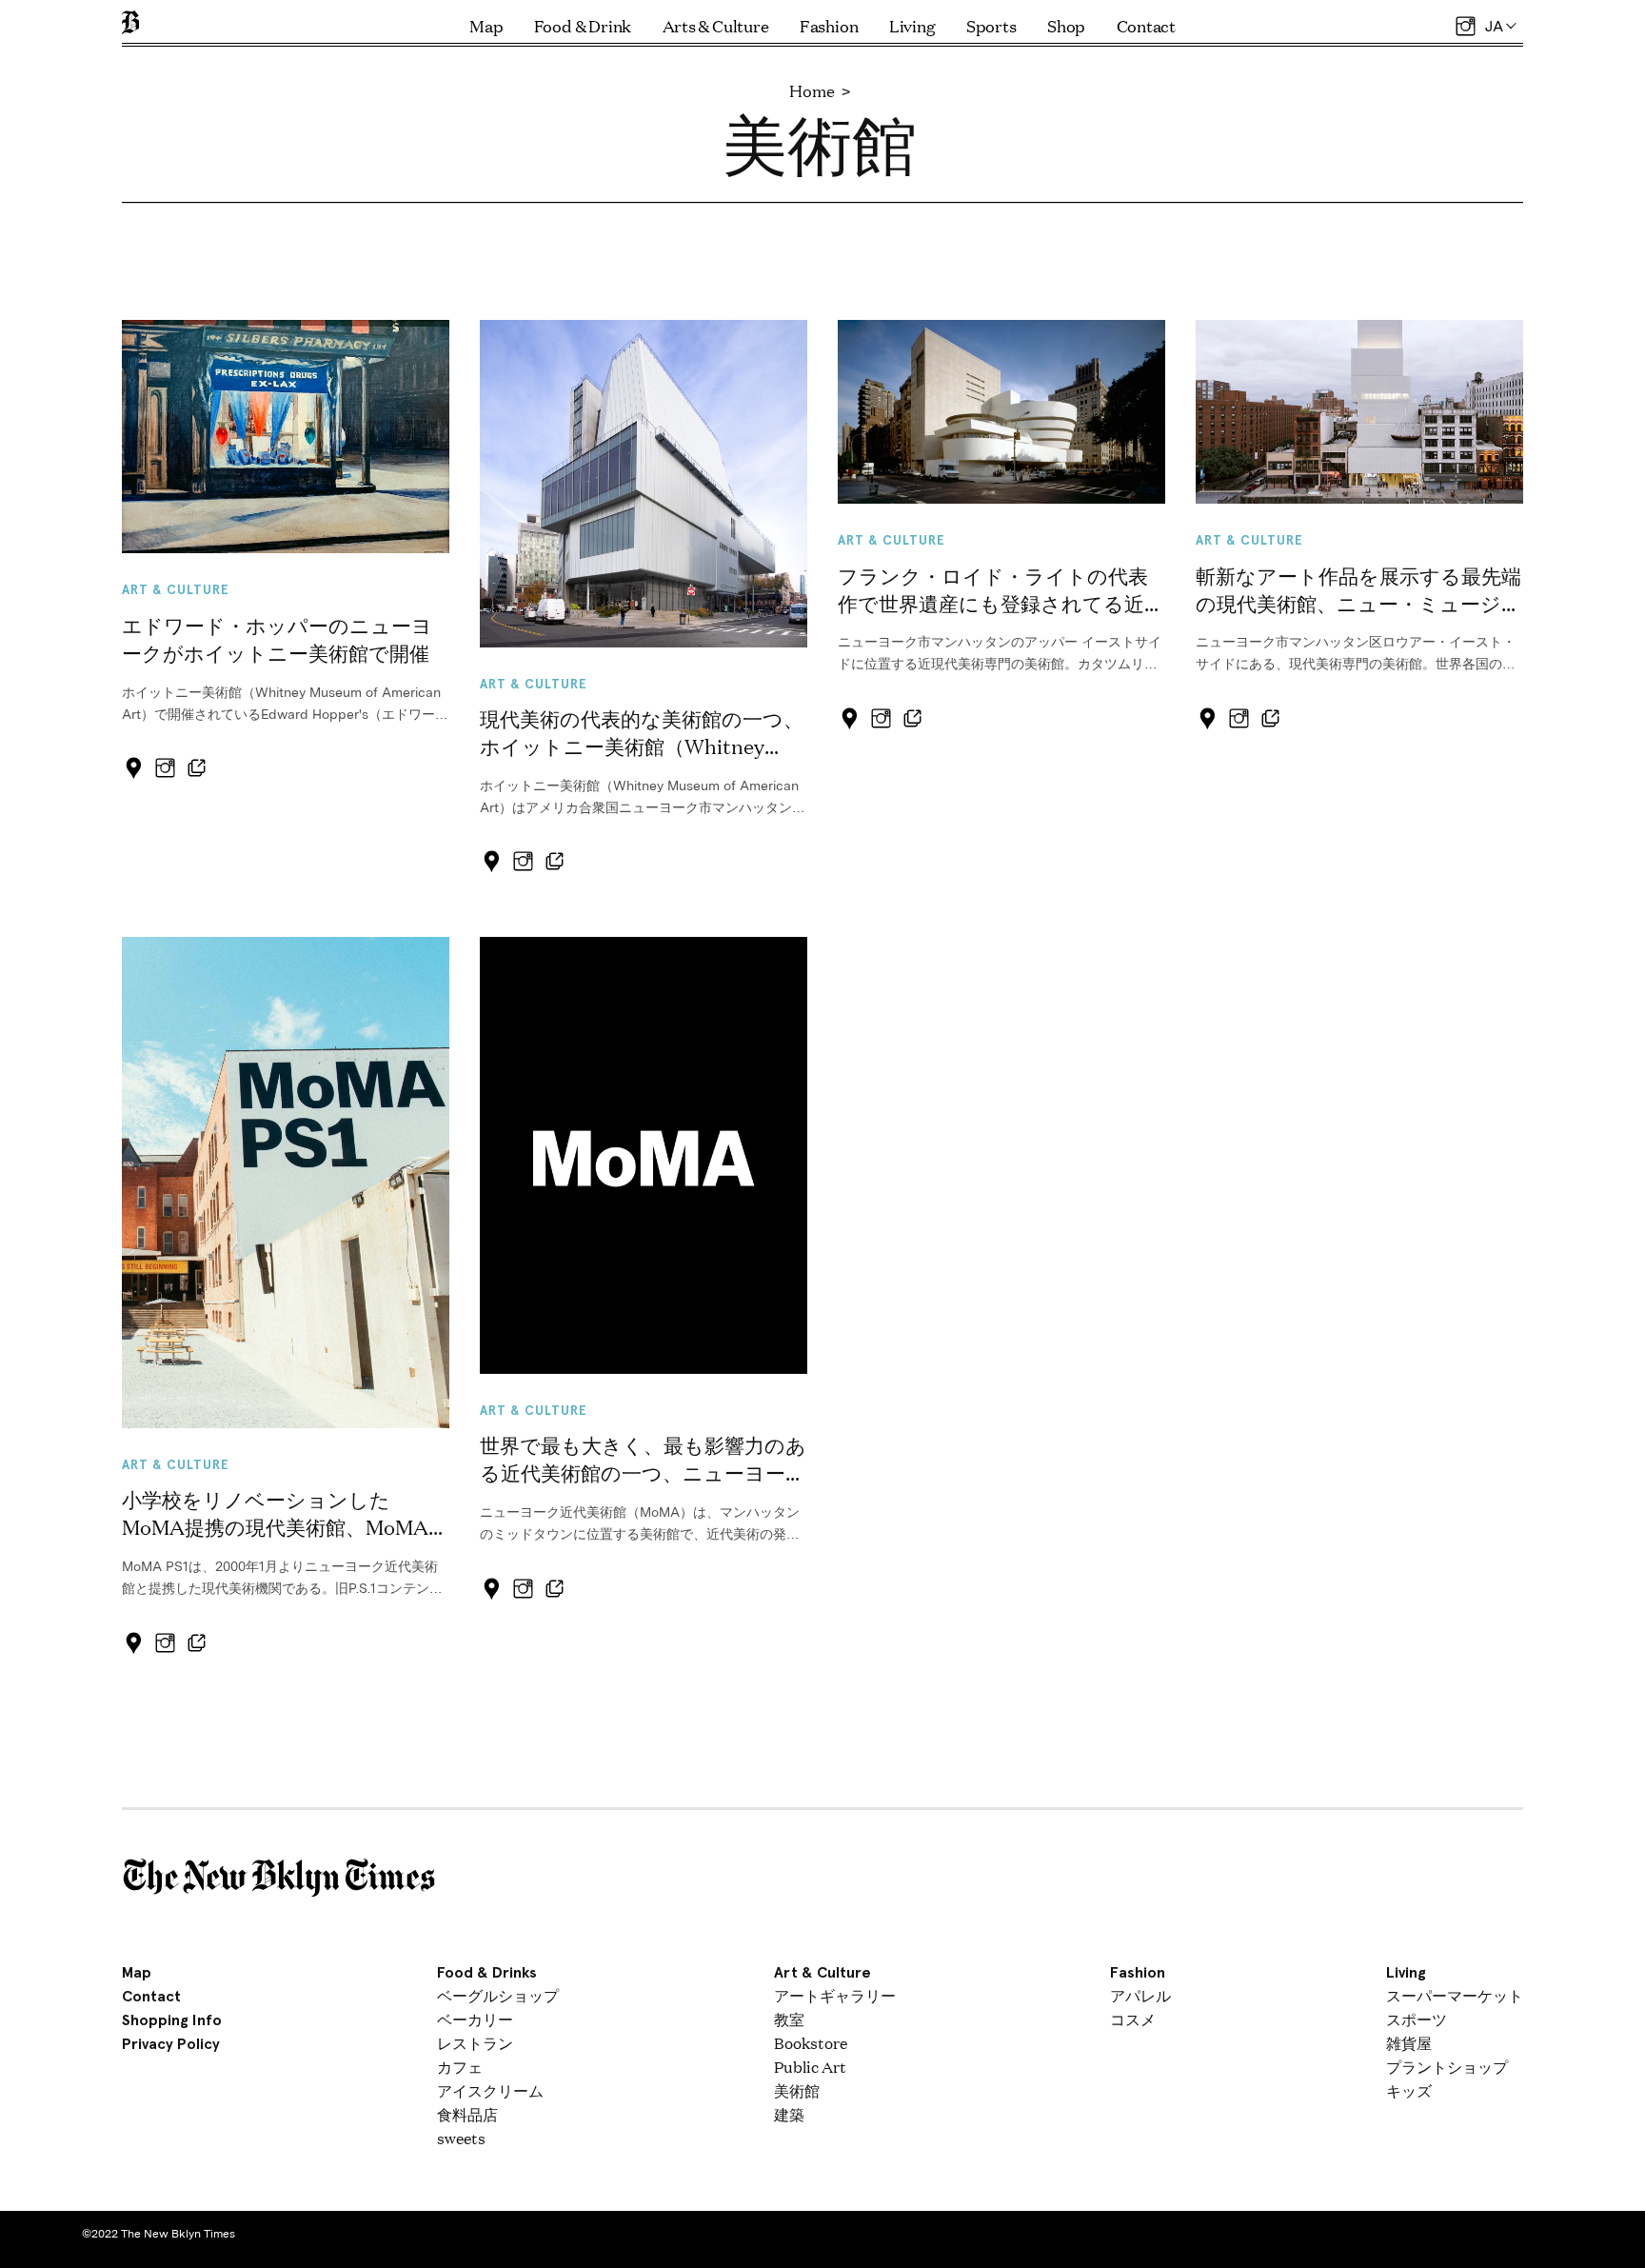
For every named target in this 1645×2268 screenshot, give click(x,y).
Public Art (810, 2067)
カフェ (460, 2067)
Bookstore (811, 2043)
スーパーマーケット (1455, 1995)
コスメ (1133, 2019)
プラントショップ (1447, 2067)
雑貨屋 (1409, 2043)
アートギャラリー (835, 1995)
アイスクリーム (490, 2090)
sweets (461, 2138)
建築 (789, 2114)
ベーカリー (475, 2019)
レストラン (475, 2043)
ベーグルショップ (498, 1995)
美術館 (797, 2090)
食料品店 (467, 2114)
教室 (789, 2019)
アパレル (1140, 1995)
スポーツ (1417, 2019)
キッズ (1409, 2090)
